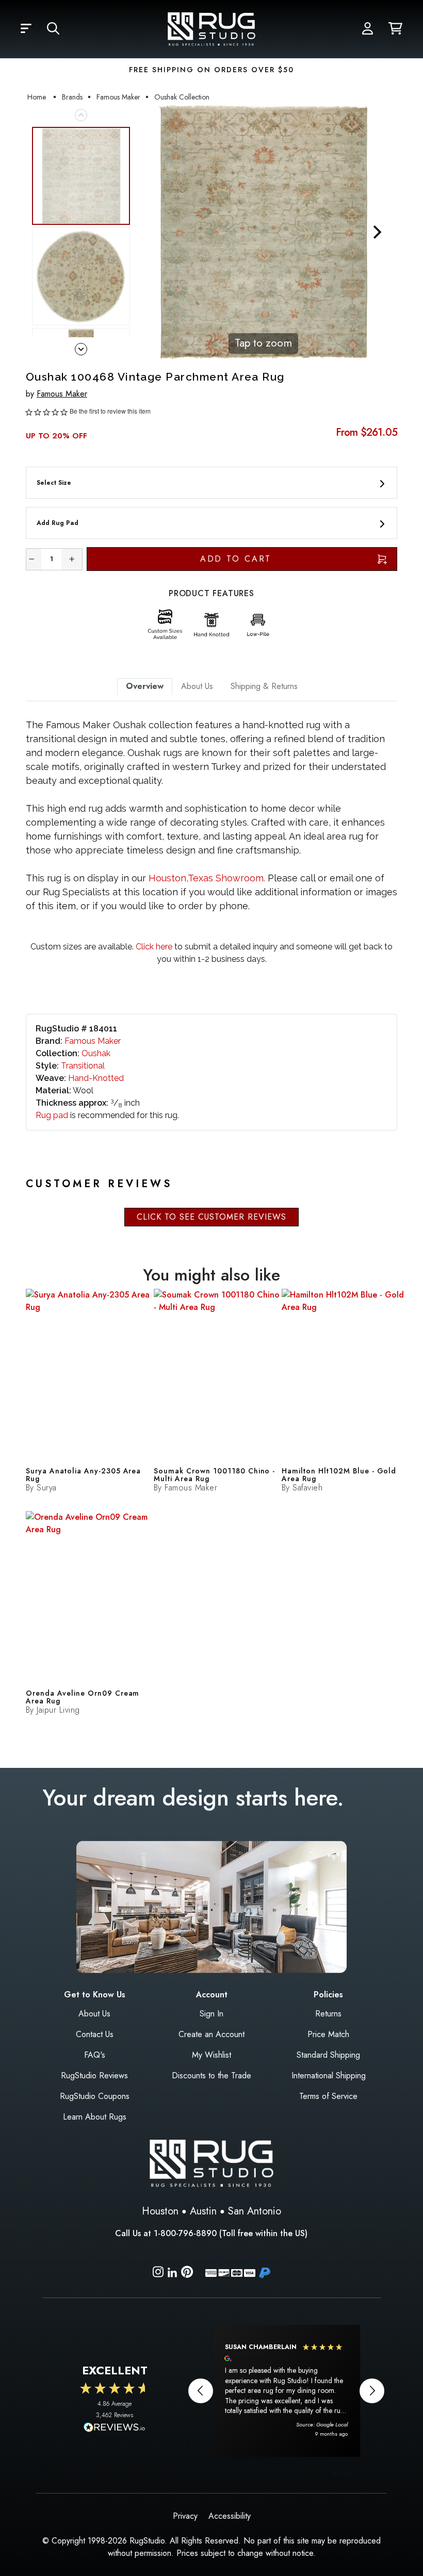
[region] (286, 2391)
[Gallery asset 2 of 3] (81, 276)
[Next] (377, 232)
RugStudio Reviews (94, 2075)
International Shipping (329, 2075)
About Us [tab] (197, 686)
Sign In (211, 2014)
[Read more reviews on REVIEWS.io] (115, 2429)
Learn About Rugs (95, 2117)
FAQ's (95, 2055)
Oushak (96, 1053)
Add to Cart (236, 559)
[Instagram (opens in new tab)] (158, 2274)
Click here (153, 947)
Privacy (185, 2516)
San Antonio (255, 2211)
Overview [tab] (145, 686)
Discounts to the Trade (211, 2075)
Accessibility (230, 2516)
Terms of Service (328, 2096)
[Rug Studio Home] (211, 28)
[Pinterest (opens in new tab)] (187, 2274)
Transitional (83, 1066)
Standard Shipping (328, 2055)
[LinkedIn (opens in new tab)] (172, 2271)
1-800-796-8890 (185, 2233)
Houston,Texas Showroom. (207, 878)
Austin (203, 2211)
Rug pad (52, 1115)
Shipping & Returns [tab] (264, 686)
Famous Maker (62, 394)
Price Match (328, 2034)
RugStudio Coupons (95, 2096)
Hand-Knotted (96, 1078)
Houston (160, 2211)
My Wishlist (211, 2055)
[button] (26, 29)
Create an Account (211, 2034)
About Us (94, 2014)
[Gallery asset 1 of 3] (81, 176)
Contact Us (95, 2034)
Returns (328, 2014)
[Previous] (149, 232)
